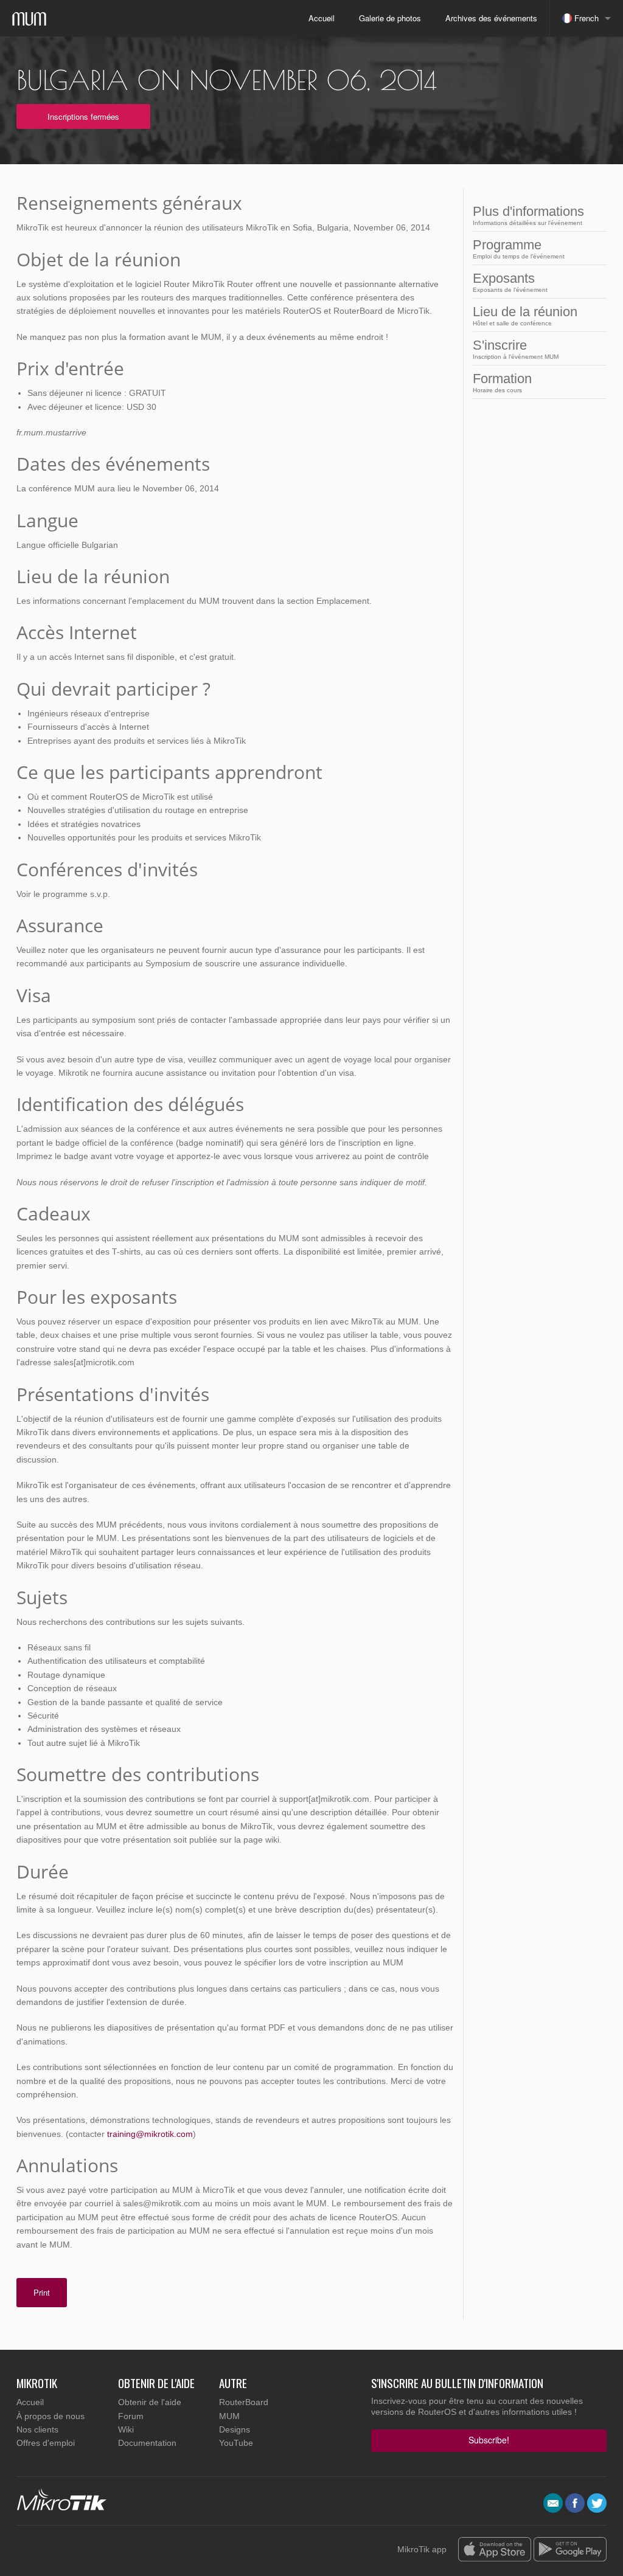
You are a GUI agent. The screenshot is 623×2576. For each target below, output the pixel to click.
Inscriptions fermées (83, 116)
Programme (519, 248)
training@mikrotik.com (150, 2134)
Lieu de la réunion (525, 315)
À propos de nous (50, 2416)
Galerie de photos (390, 18)
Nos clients (37, 2429)
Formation (502, 382)
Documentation (147, 2443)
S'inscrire (516, 349)
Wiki (126, 2429)
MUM (229, 2416)
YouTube (236, 2443)
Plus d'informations (528, 215)
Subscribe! (489, 2440)
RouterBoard (244, 2402)
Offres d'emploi (46, 2443)
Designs (235, 2429)
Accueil (322, 18)
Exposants (510, 282)
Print (42, 2292)
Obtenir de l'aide (150, 2402)
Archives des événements (491, 18)
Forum (131, 2416)
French (585, 18)
